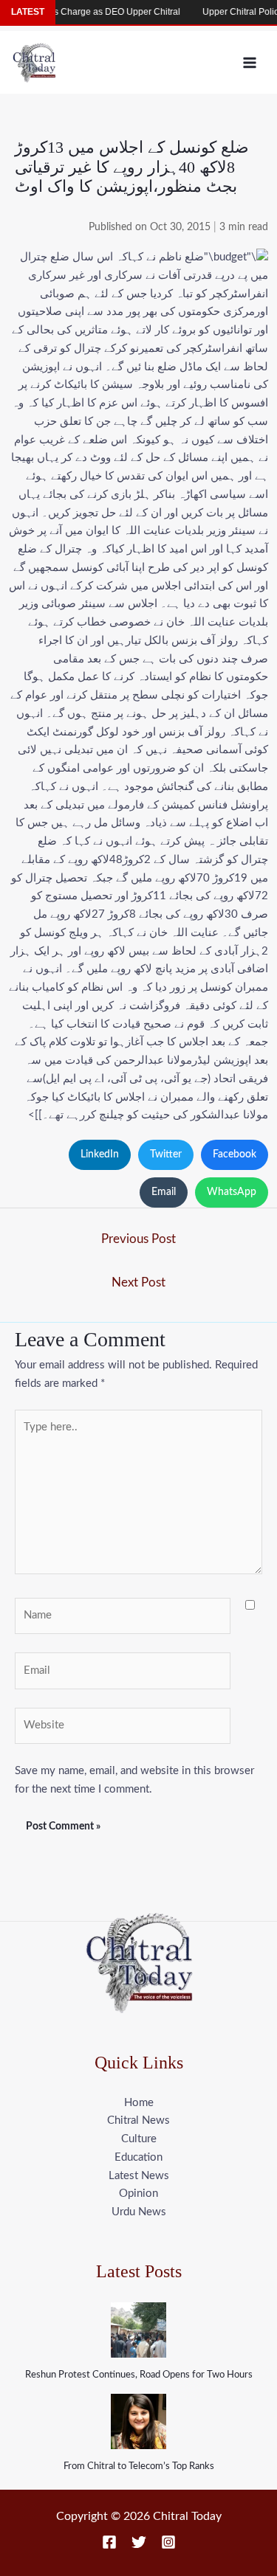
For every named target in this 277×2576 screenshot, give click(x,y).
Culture (139, 2139)
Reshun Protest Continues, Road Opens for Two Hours (139, 2375)
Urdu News (139, 2212)
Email (164, 1192)
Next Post (138, 1282)
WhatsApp (232, 1192)
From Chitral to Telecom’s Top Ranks (139, 2466)
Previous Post (138, 1239)
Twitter (166, 1154)
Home (139, 2103)
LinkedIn (100, 1154)
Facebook (235, 1154)
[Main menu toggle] (250, 62)
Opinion (138, 2194)
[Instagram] (168, 2542)
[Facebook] (109, 2542)
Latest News (139, 2176)
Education (138, 2157)
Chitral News (138, 2120)
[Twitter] (139, 2542)
